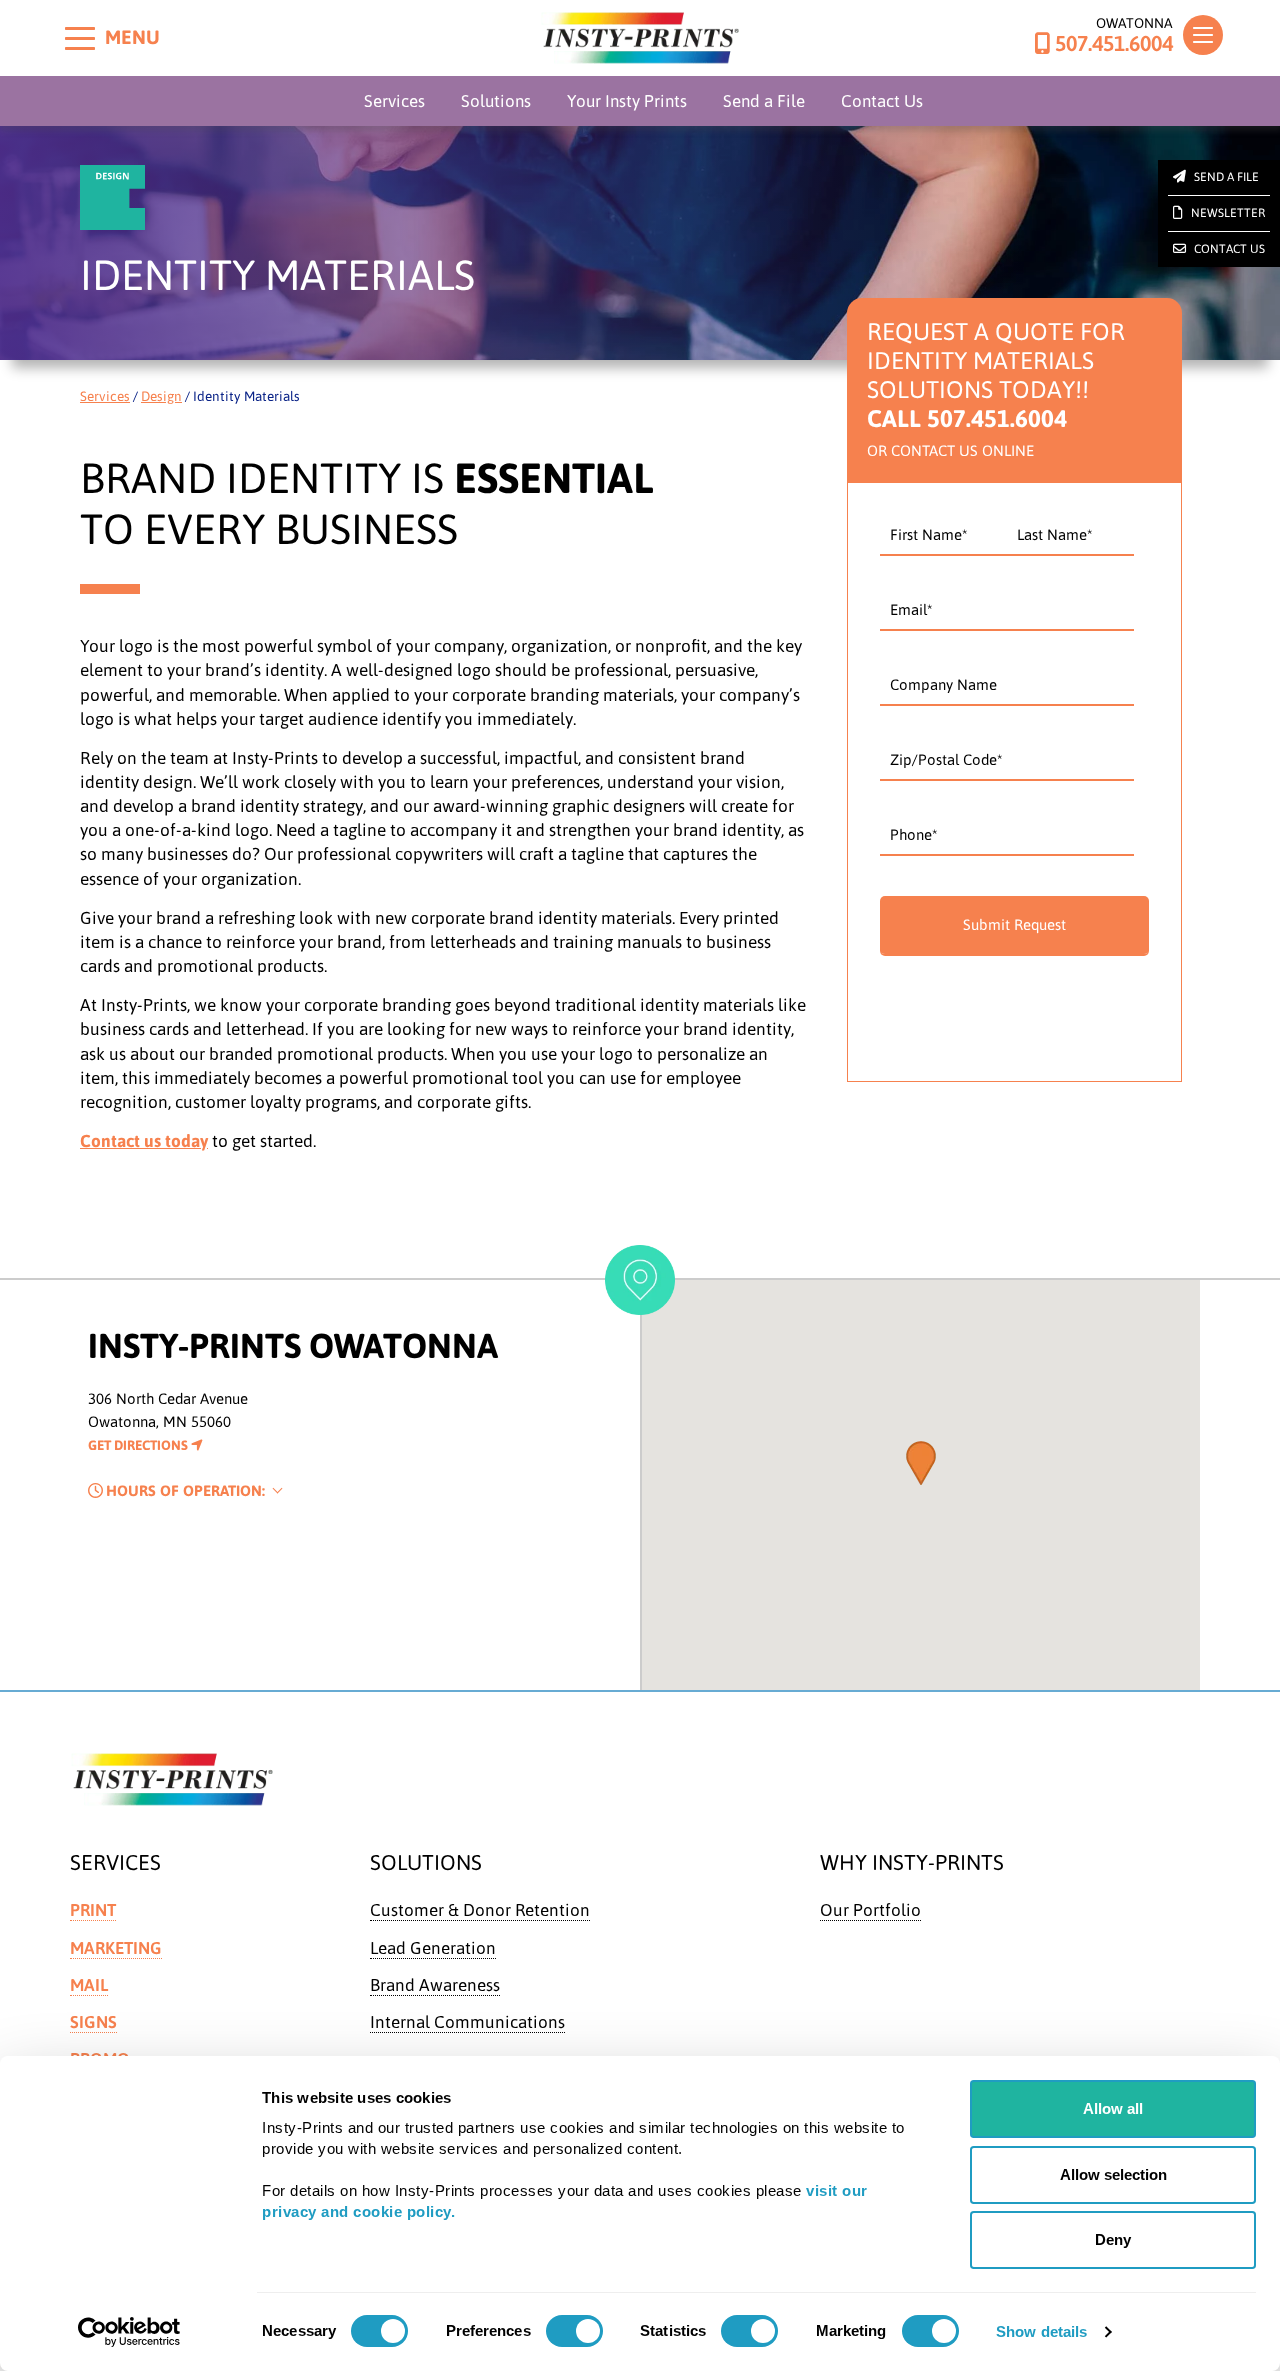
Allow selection (1113, 2174)
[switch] (574, 2331)
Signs (93, 2022)
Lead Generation (433, 1948)
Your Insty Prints (627, 101)
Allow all (1113, 2108)
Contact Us (882, 101)
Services (394, 101)
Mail (89, 1985)
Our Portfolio (870, 1910)
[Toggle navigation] (1203, 35)
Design (161, 396)
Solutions (496, 101)
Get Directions (139, 1445)
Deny (1113, 2239)
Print (93, 1910)
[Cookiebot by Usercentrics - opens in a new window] (129, 2332)
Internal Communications (467, 2022)
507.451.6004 (1114, 44)
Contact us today (144, 1141)
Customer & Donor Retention (480, 1910)
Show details (1041, 2331)
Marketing (116, 1948)
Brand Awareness (435, 1985)
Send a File (764, 101)
